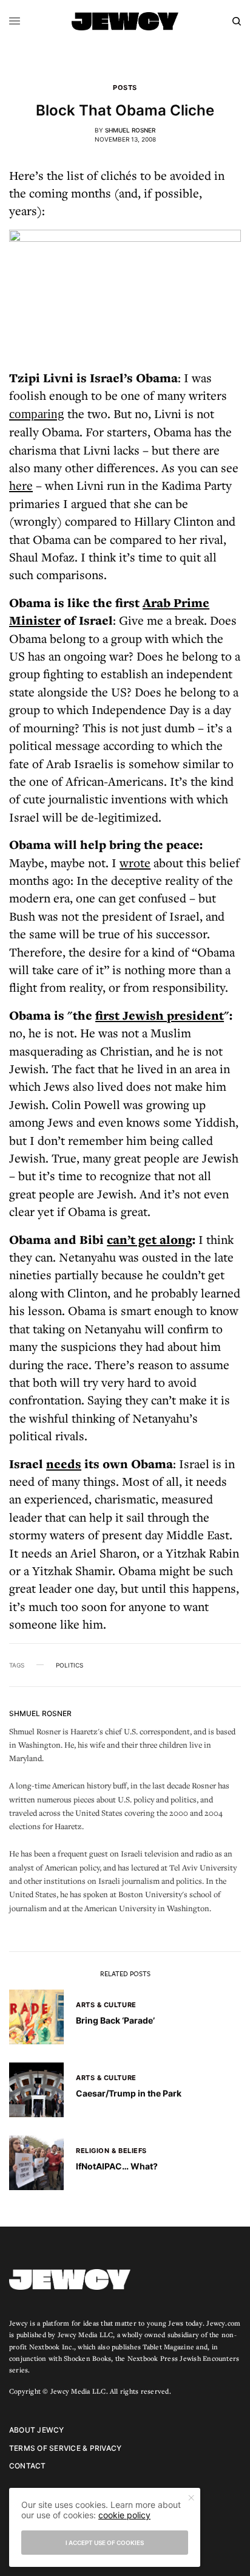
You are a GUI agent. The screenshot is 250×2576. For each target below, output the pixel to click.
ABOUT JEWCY (37, 2430)
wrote (135, 863)
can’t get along (150, 1239)
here (21, 485)
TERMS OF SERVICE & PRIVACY (65, 2448)
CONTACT (28, 2466)
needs (64, 1464)
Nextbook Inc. (52, 2347)
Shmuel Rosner (130, 130)
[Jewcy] (125, 21)
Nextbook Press (153, 2358)
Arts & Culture (106, 2005)
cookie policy (124, 2515)
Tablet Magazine (168, 2347)
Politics (69, 1665)
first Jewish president (160, 1015)
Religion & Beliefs (111, 2151)
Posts (125, 88)
